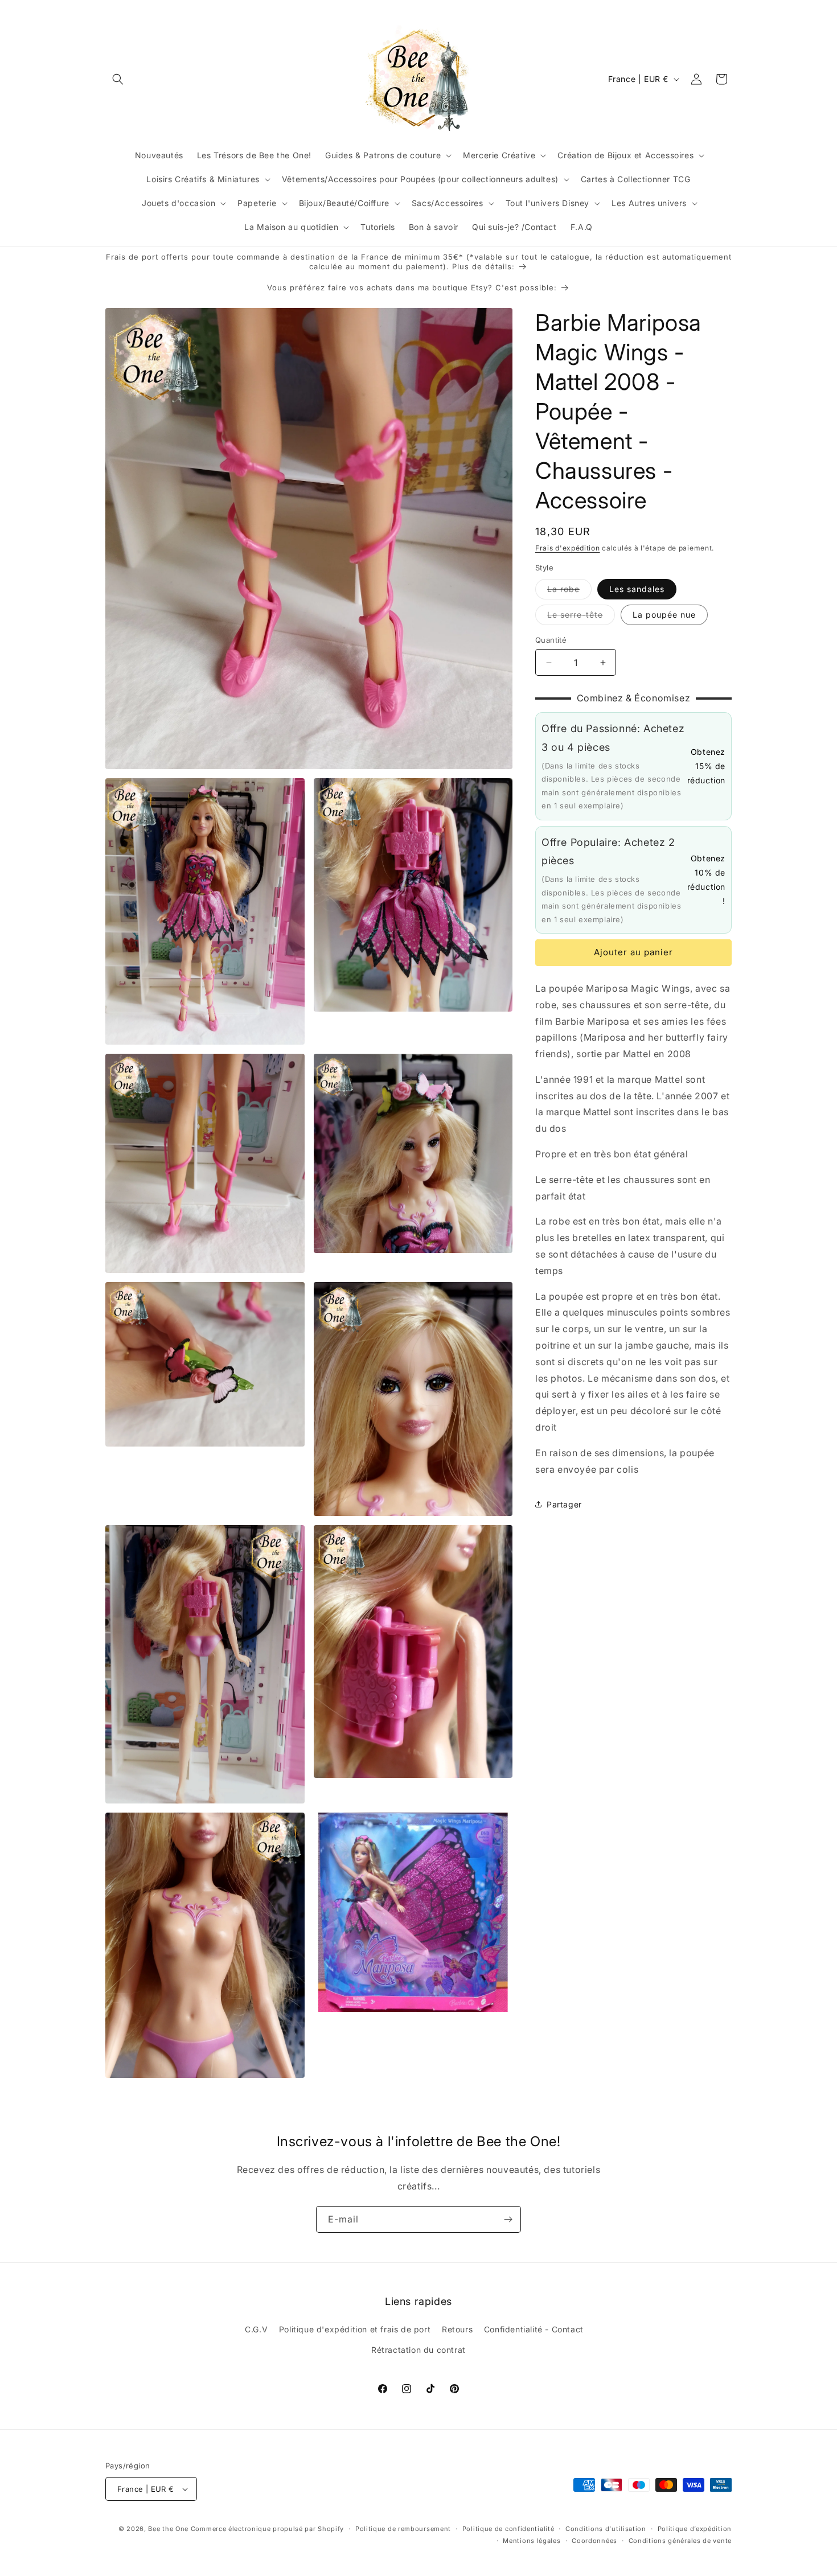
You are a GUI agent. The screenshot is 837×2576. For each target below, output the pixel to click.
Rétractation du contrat (419, 2350)
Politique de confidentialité (508, 2529)
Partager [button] (564, 1504)
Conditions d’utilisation (606, 2529)
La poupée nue (664, 615)
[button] (118, 79)
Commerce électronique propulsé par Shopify (267, 2529)
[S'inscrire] (508, 2219)
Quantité (551, 640)
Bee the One (168, 2529)
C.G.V (256, 2329)
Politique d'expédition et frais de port (355, 2329)
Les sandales (637, 589)
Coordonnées (594, 2541)
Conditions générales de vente (680, 2541)
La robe (569, 591)
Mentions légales (532, 2541)
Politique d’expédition (695, 2529)
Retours (457, 2329)
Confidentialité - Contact (534, 2329)
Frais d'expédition (568, 548)
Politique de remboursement (403, 2529)
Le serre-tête (581, 617)
